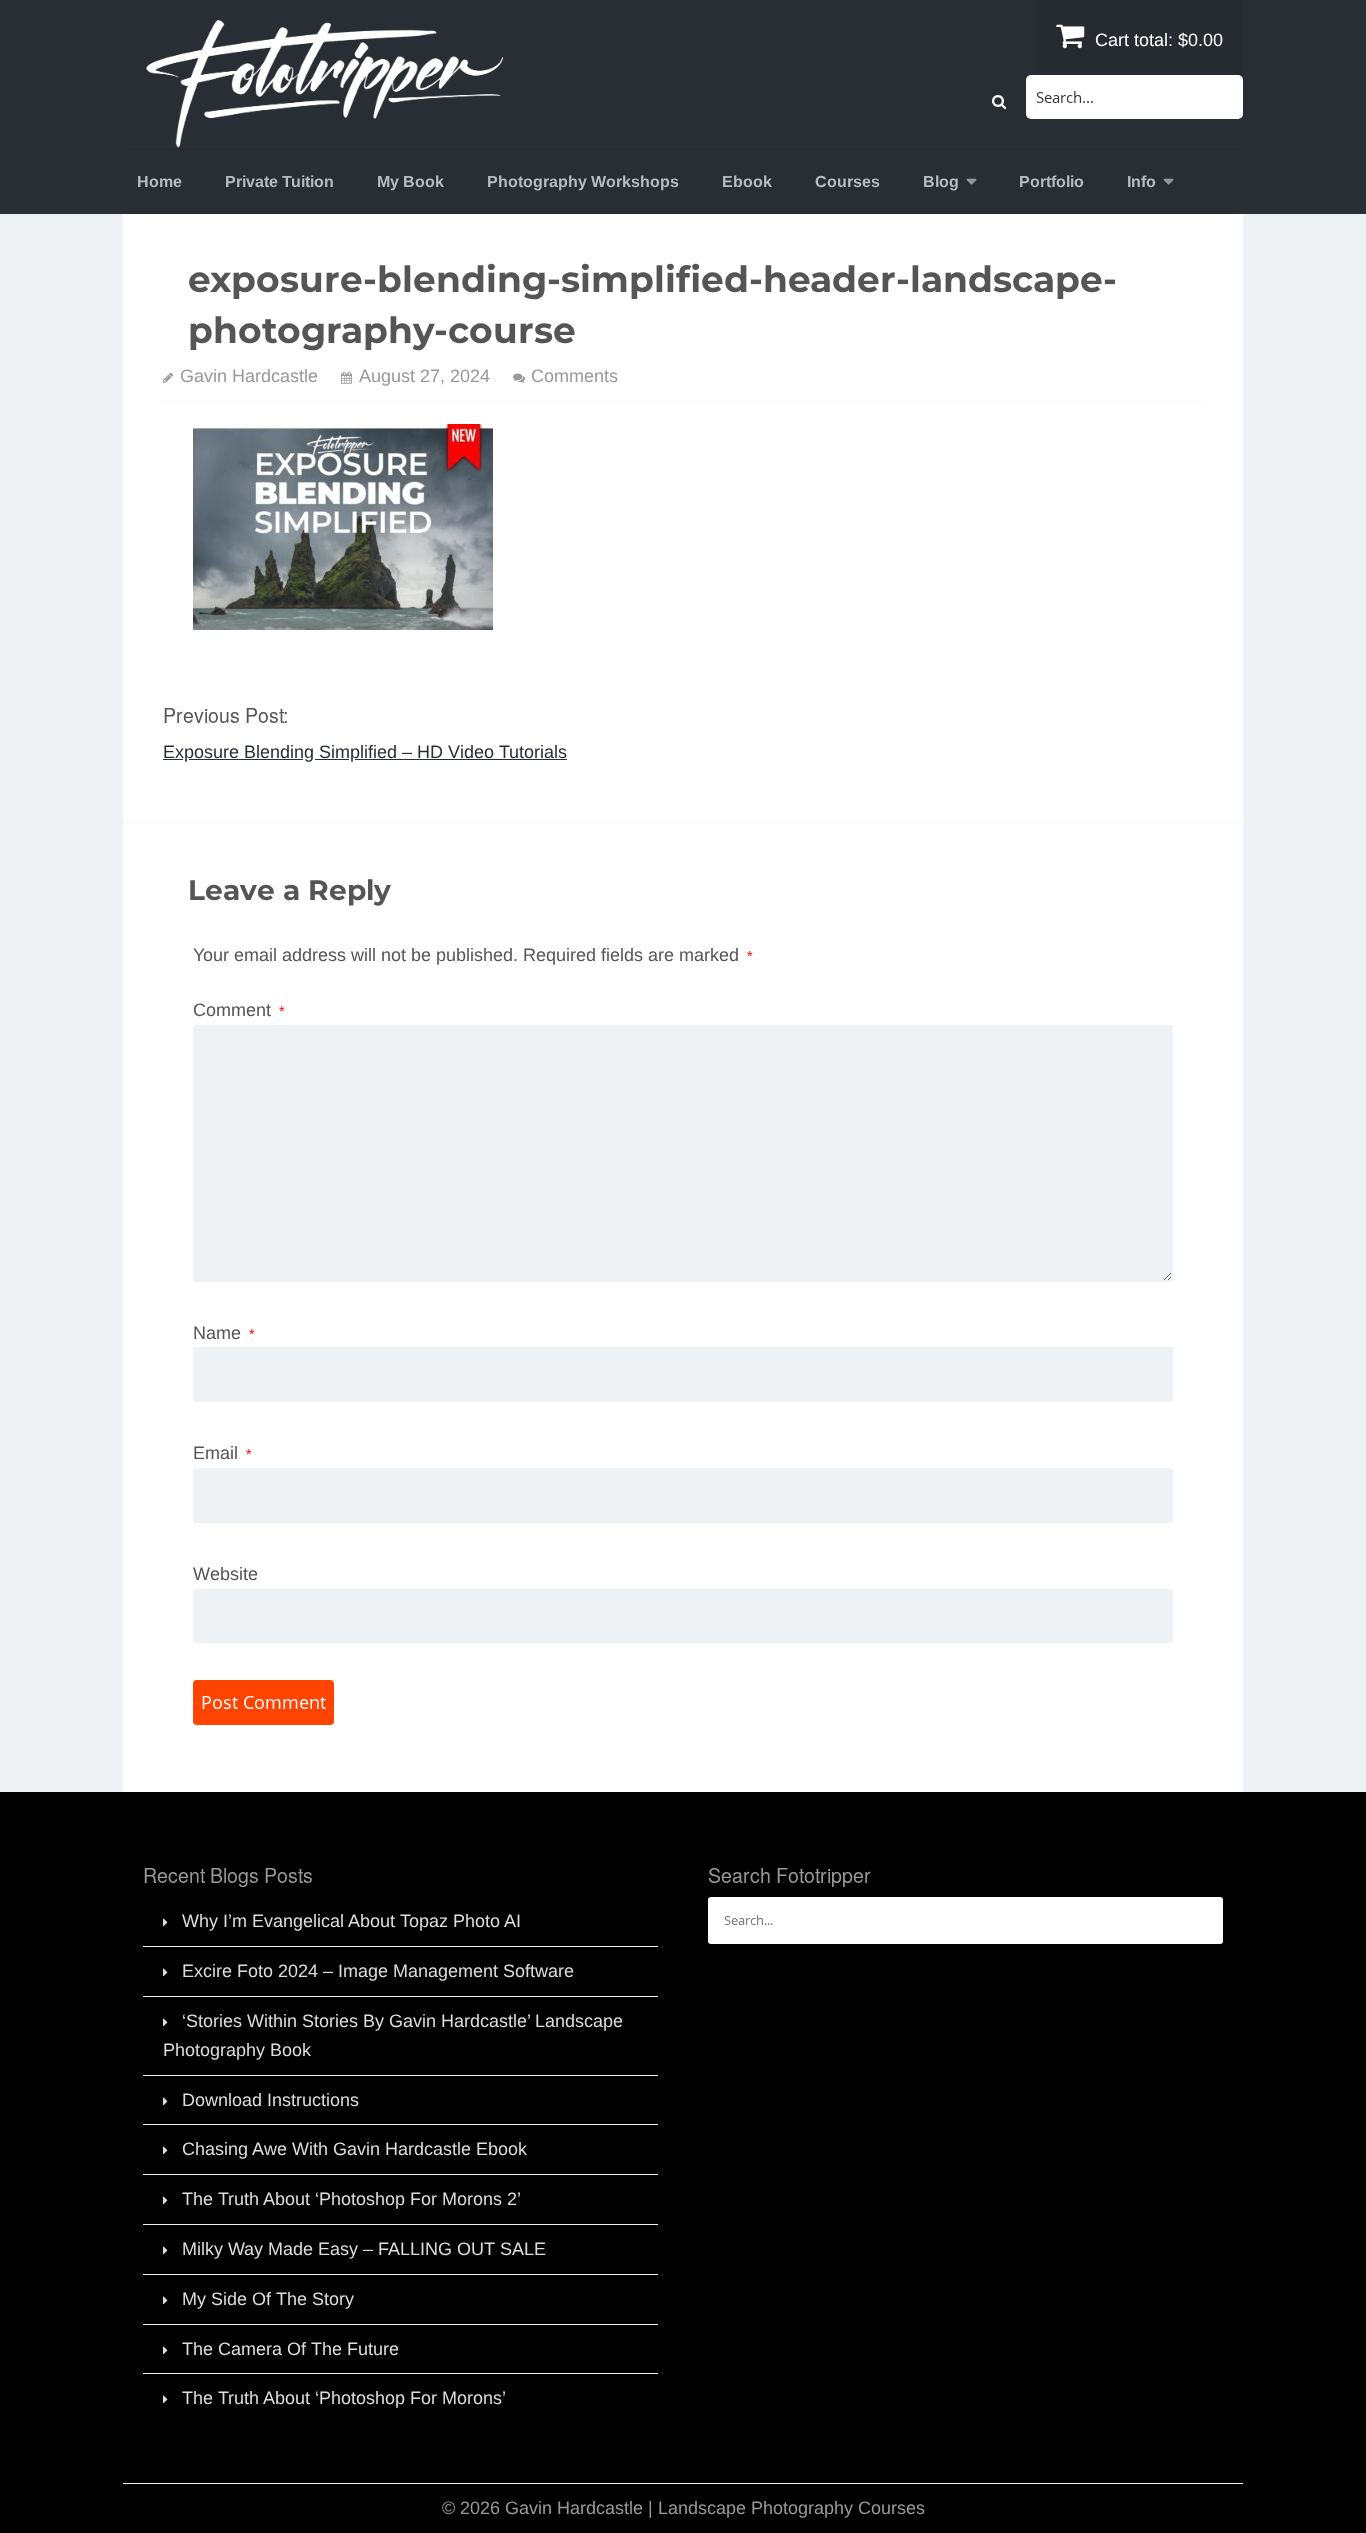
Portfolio (1051, 181)
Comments (574, 376)
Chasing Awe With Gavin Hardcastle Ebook (354, 2149)
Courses (847, 181)
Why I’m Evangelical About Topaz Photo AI (351, 1921)
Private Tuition (279, 181)
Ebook (747, 181)
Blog (941, 181)
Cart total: (1156, 40)
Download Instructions (270, 2100)
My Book (410, 181)
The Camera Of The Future (290, 2349)
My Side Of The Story (268, 2299)
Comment (239, 1010)
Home (159, 181)
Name (224, 1333)
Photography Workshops (583, 181)
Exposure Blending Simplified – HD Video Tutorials (365, 752)
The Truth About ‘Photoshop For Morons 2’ (351, 2199)
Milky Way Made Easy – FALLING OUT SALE (364, 2249)
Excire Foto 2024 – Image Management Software (378, 1971)
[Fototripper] (323, 134)
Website (225, 1574)
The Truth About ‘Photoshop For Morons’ (344, 2398)
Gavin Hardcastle (249, 376)
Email (222, 1453)
